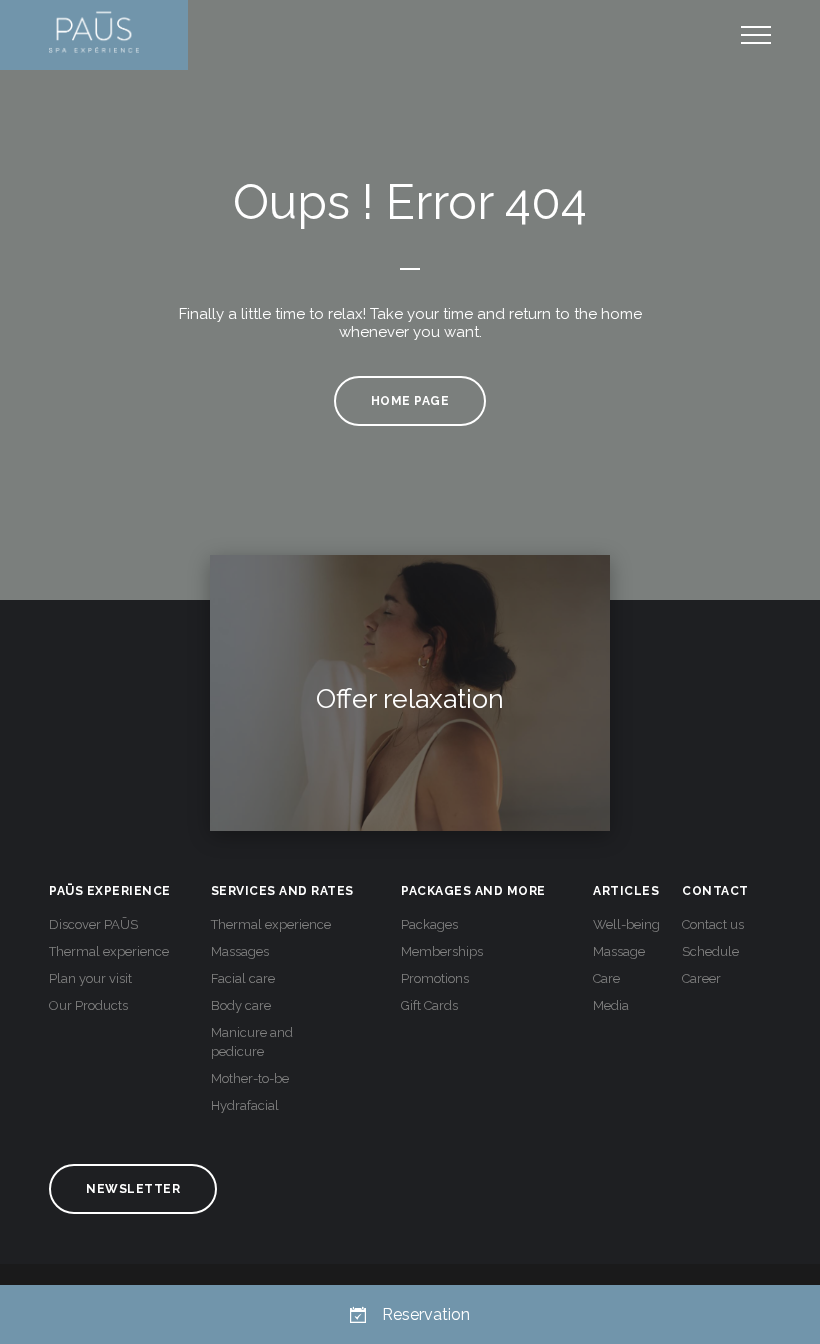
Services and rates (282, 891)
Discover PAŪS (93, 924)
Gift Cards (429, 1005)
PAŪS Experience (110, 891)
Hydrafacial (245, 1105)
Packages (429, 924)
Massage (619, 951)
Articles (626, 891)
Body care (241, 1005)
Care (606, 978)
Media (611, 1005)
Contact (715, 891)
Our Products (88, 1005)
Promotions (435, 978)
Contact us (713, 924)
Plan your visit (90, 978)
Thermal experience (109, 951)
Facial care (243, 978)
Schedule (710, 951)
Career (701, 978)
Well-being (626, 924)
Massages (240, 951)
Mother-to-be (250, 1078)
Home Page (410, 401)
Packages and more (473, 891)
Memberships (442, 951)
